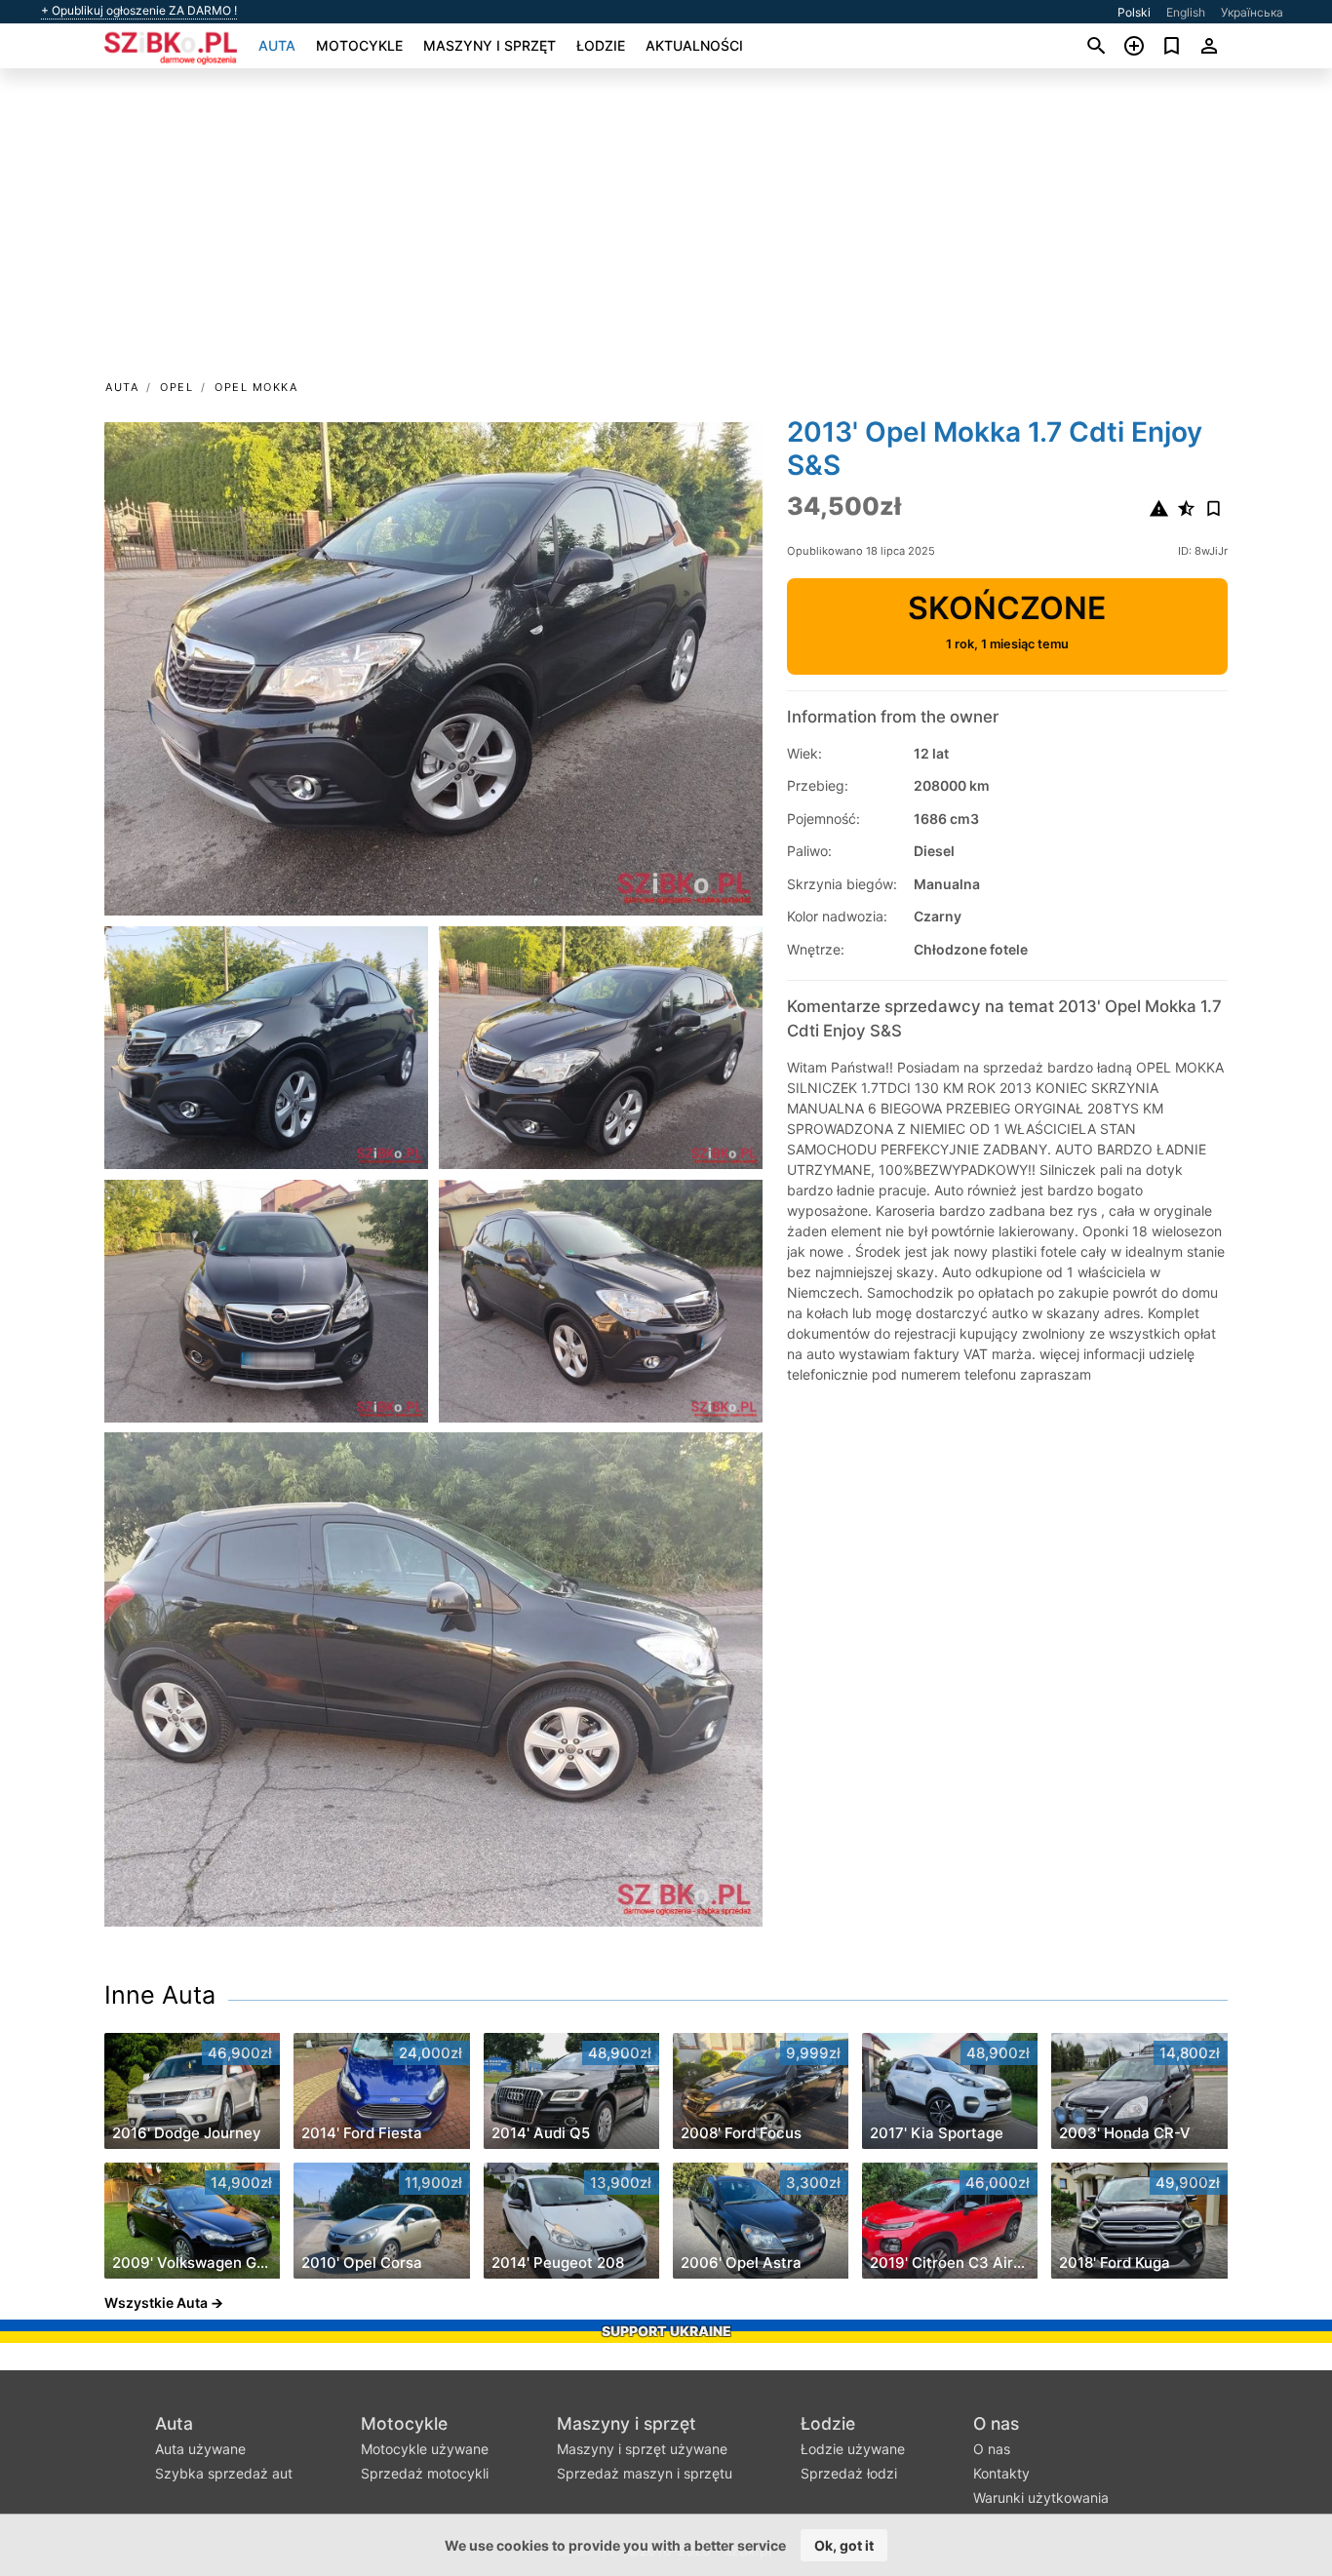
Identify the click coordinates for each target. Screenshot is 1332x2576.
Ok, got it (844, 2545)
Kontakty (1001, 2473)
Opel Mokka (256, 387)
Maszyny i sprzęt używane (642, 2449)
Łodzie (601, 45)
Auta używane (200, 2449)
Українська (1252, 12)
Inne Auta (160, 1995)
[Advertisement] (666, 230)
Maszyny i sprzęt (490, 45)
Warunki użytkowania (1041, 2498)
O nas (996, 2423)
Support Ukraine (666, 2331)
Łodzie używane (853, 2449)
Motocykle (359, 45)
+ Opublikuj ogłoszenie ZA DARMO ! (139, 11)
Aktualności (694, 45)
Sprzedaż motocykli (425, 2473)
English (1186, 12)
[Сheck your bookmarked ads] (1172, 46)
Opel (176, 387)
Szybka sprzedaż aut (224, 2473)
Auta (277, 45)
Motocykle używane (425, 2449)
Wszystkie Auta (156, 2303)
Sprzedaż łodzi (849, 2473)
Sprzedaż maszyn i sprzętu (645, 2473)
